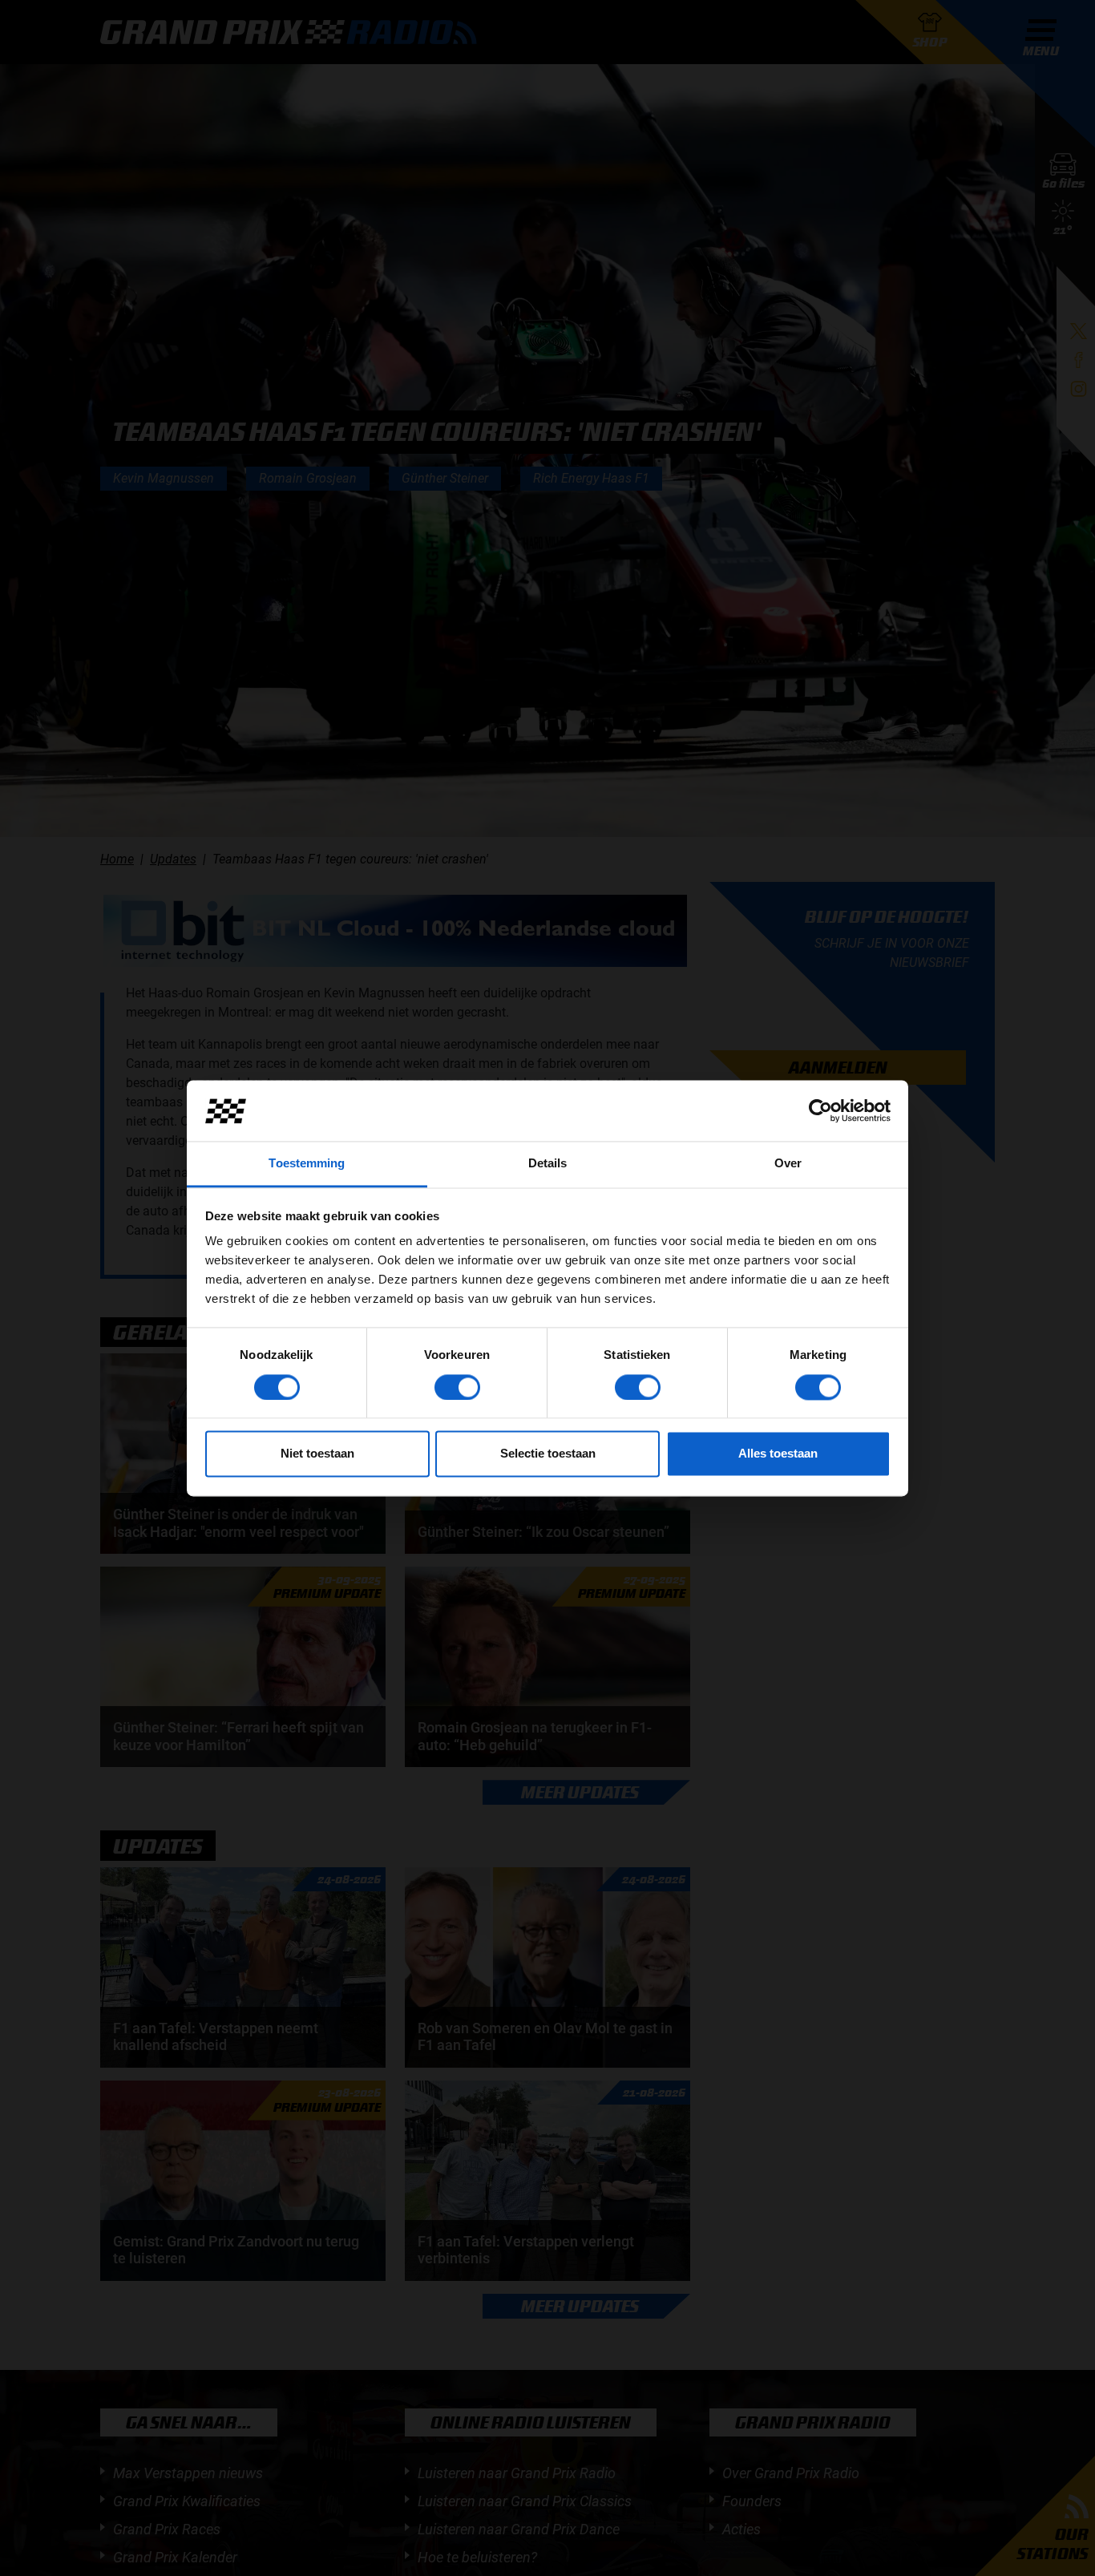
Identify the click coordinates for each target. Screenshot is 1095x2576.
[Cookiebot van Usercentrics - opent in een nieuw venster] (820, 1110)
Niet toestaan (317, 1454)
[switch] (457, 1387)
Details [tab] (548, 1164)
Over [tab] (788, 1164)
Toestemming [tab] (307, 1164)
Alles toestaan (778, 1454)
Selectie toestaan (548, 1454)
